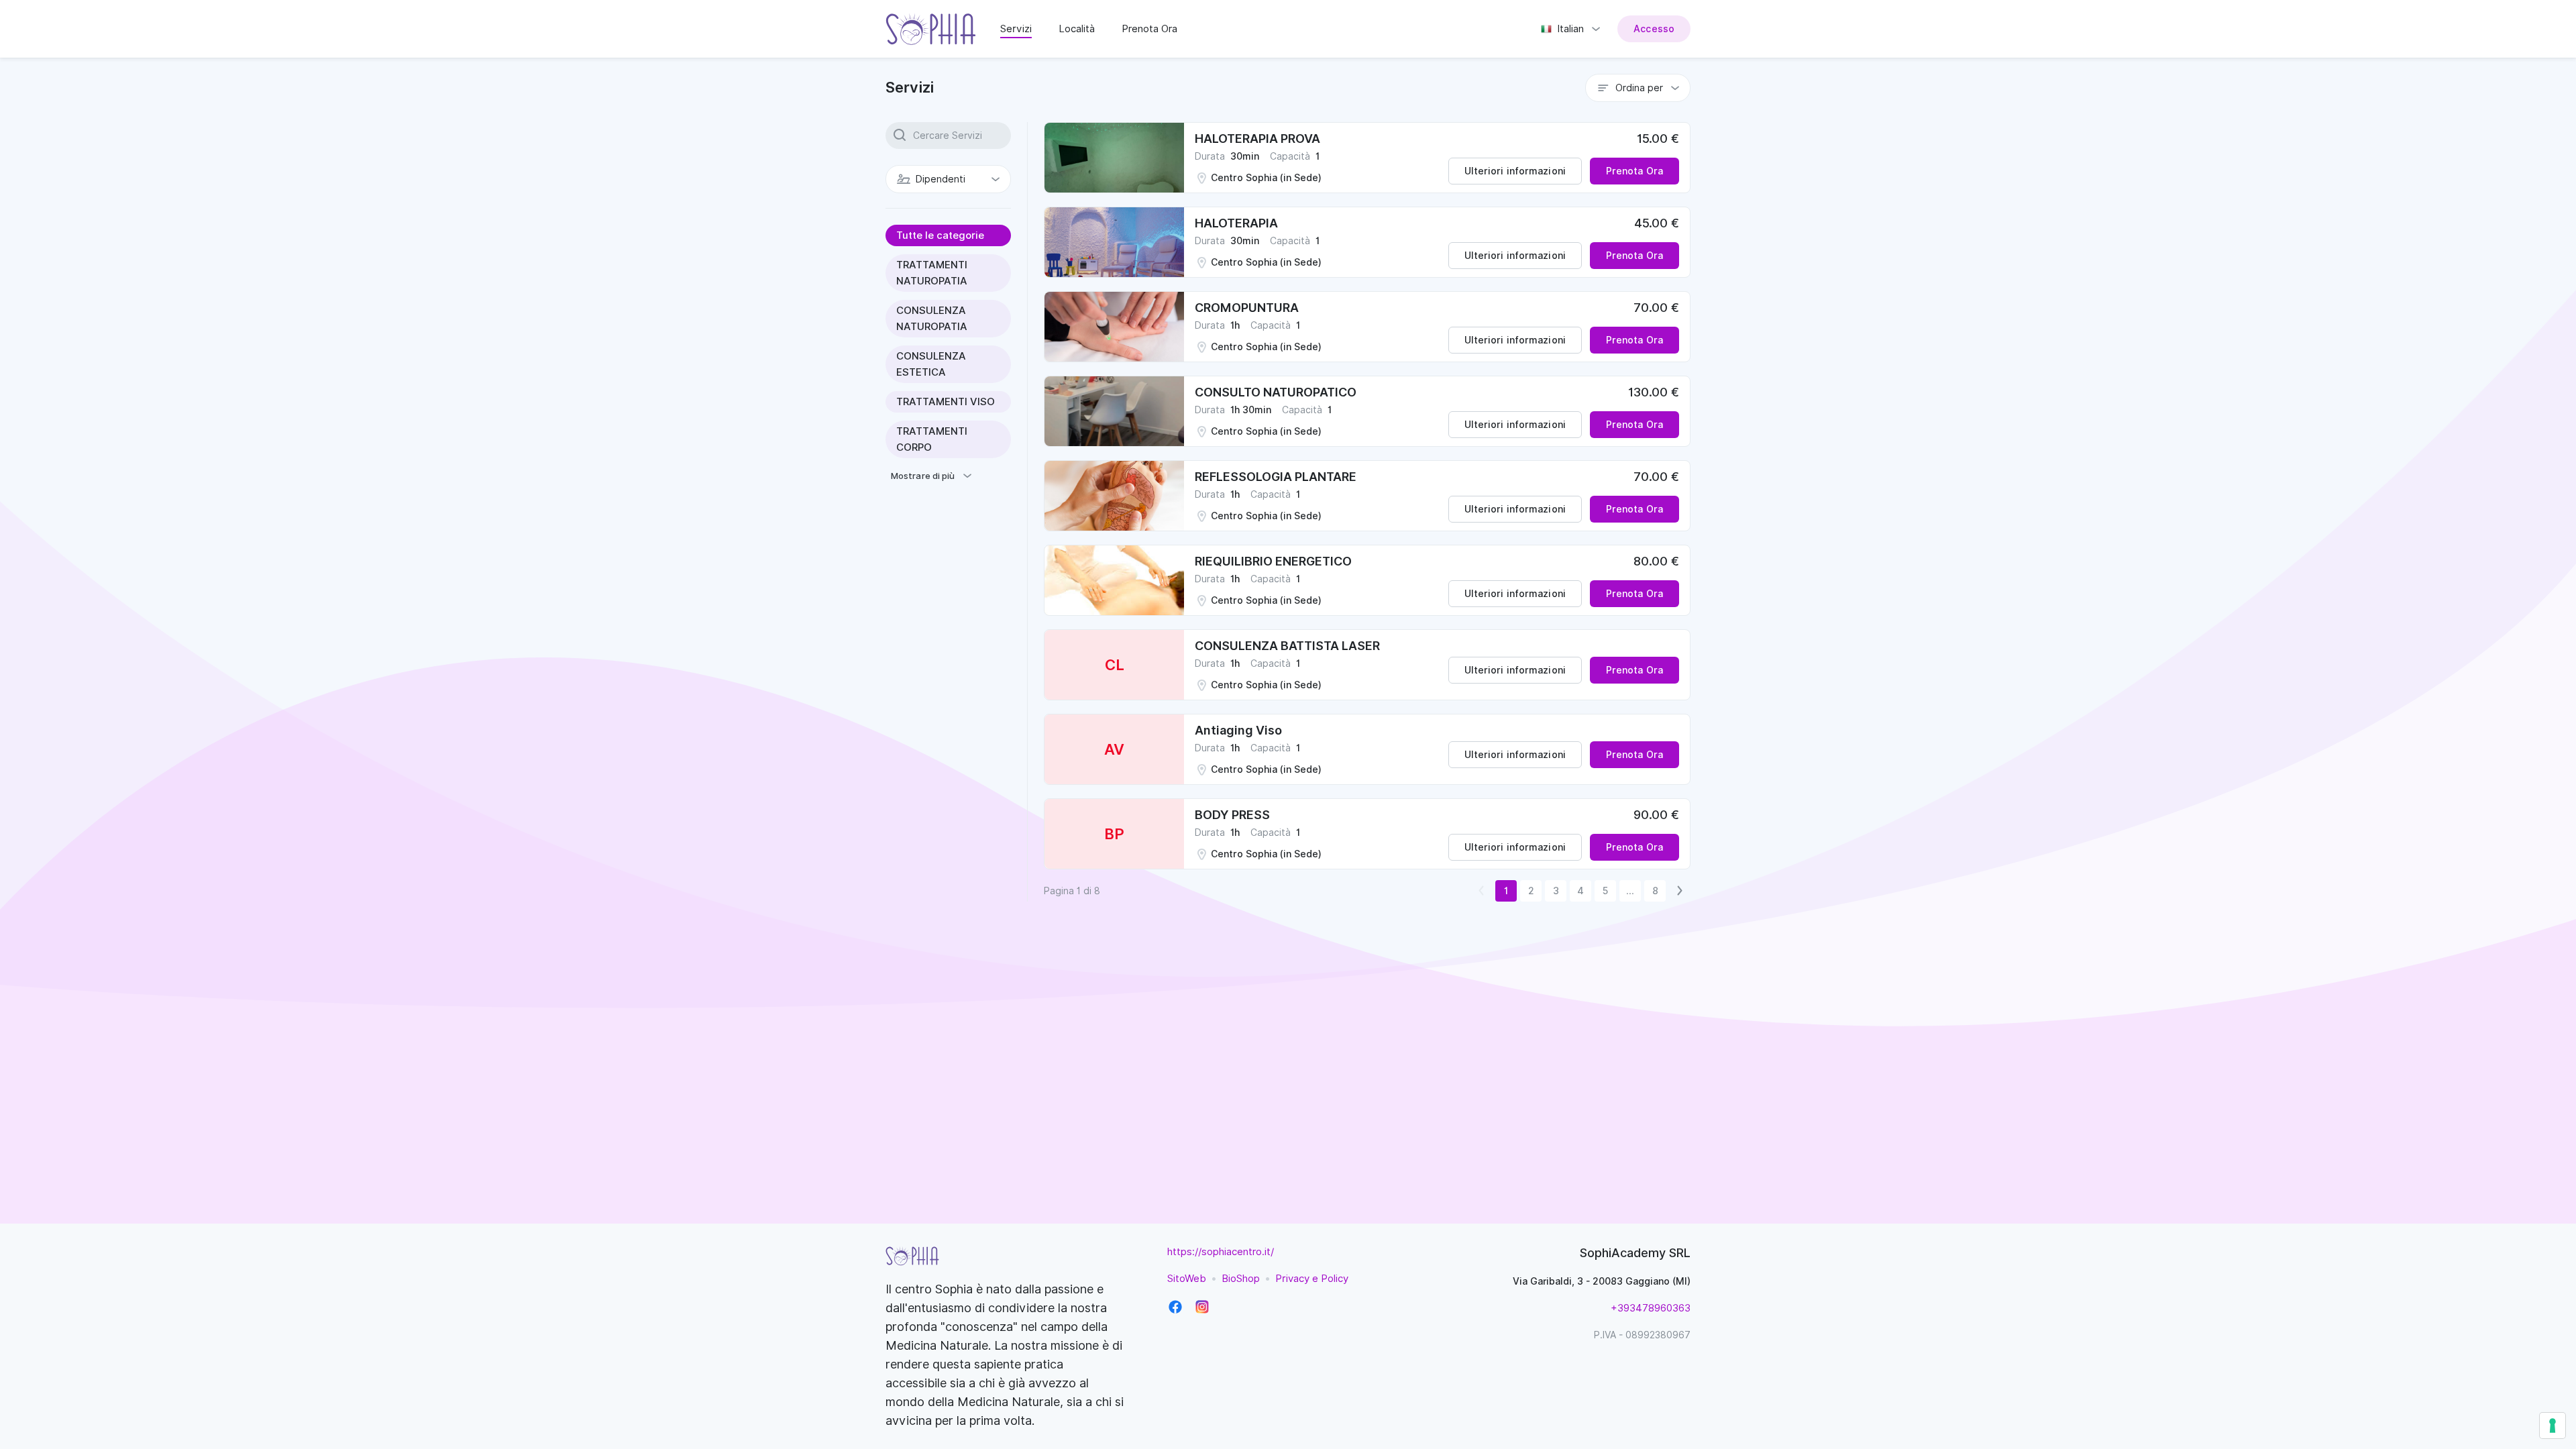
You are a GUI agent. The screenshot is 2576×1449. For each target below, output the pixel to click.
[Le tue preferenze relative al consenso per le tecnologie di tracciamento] (2553, 1426)
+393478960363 (1651, 1308)
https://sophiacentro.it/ (1221, 1252)
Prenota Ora (1149, 29)
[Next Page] (1680, 891)
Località (1077, 29)
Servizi (1016, 29)
